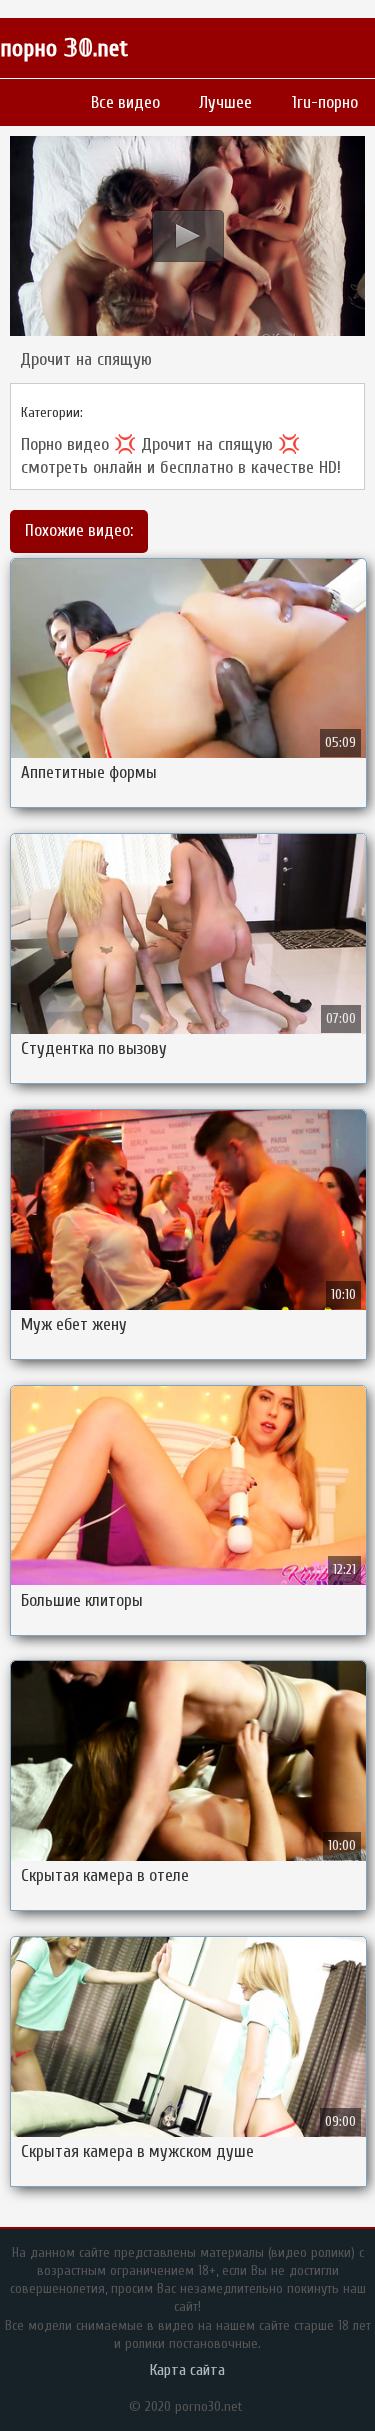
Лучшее (225, 102)
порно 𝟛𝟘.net (64, 48)
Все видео (125, 102)
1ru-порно (325, 102)
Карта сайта (187, 2370)
